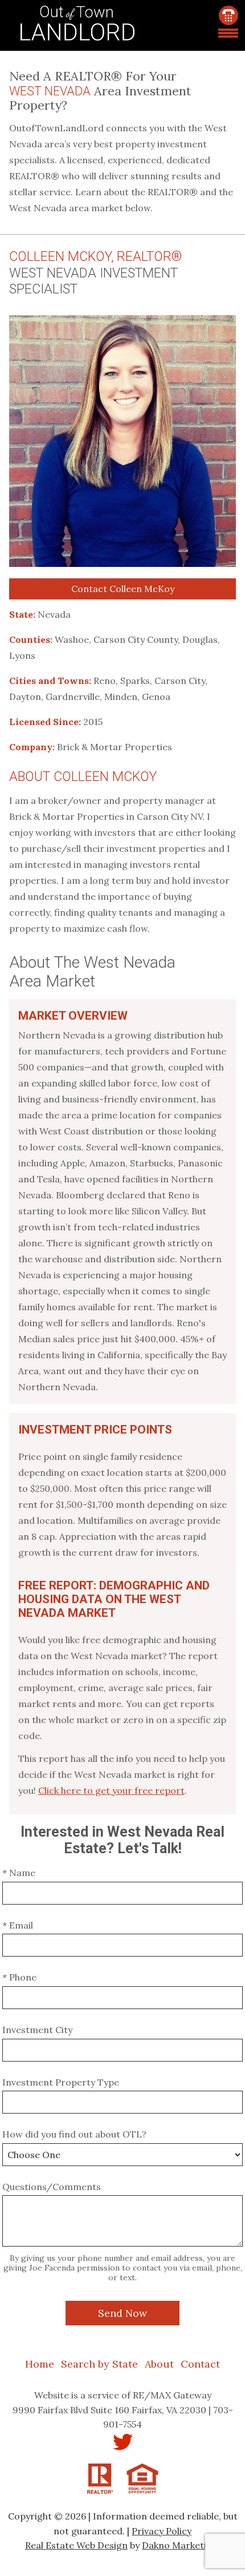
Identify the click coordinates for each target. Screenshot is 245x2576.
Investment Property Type (61, 2082)
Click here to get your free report (111, 1790)
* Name (19, 1873)
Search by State (99, 2364)
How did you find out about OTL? (74, 2134)
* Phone (19, 1977)
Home (40, 2364)
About (159, 2364)
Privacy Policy (162, 2531)
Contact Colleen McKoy (123, 589)
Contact (200, 2364)
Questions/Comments (52, 2187)
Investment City (37, 2030)
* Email (18, 1925)
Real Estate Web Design (76, 2545)
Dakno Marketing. (181, 2545)
